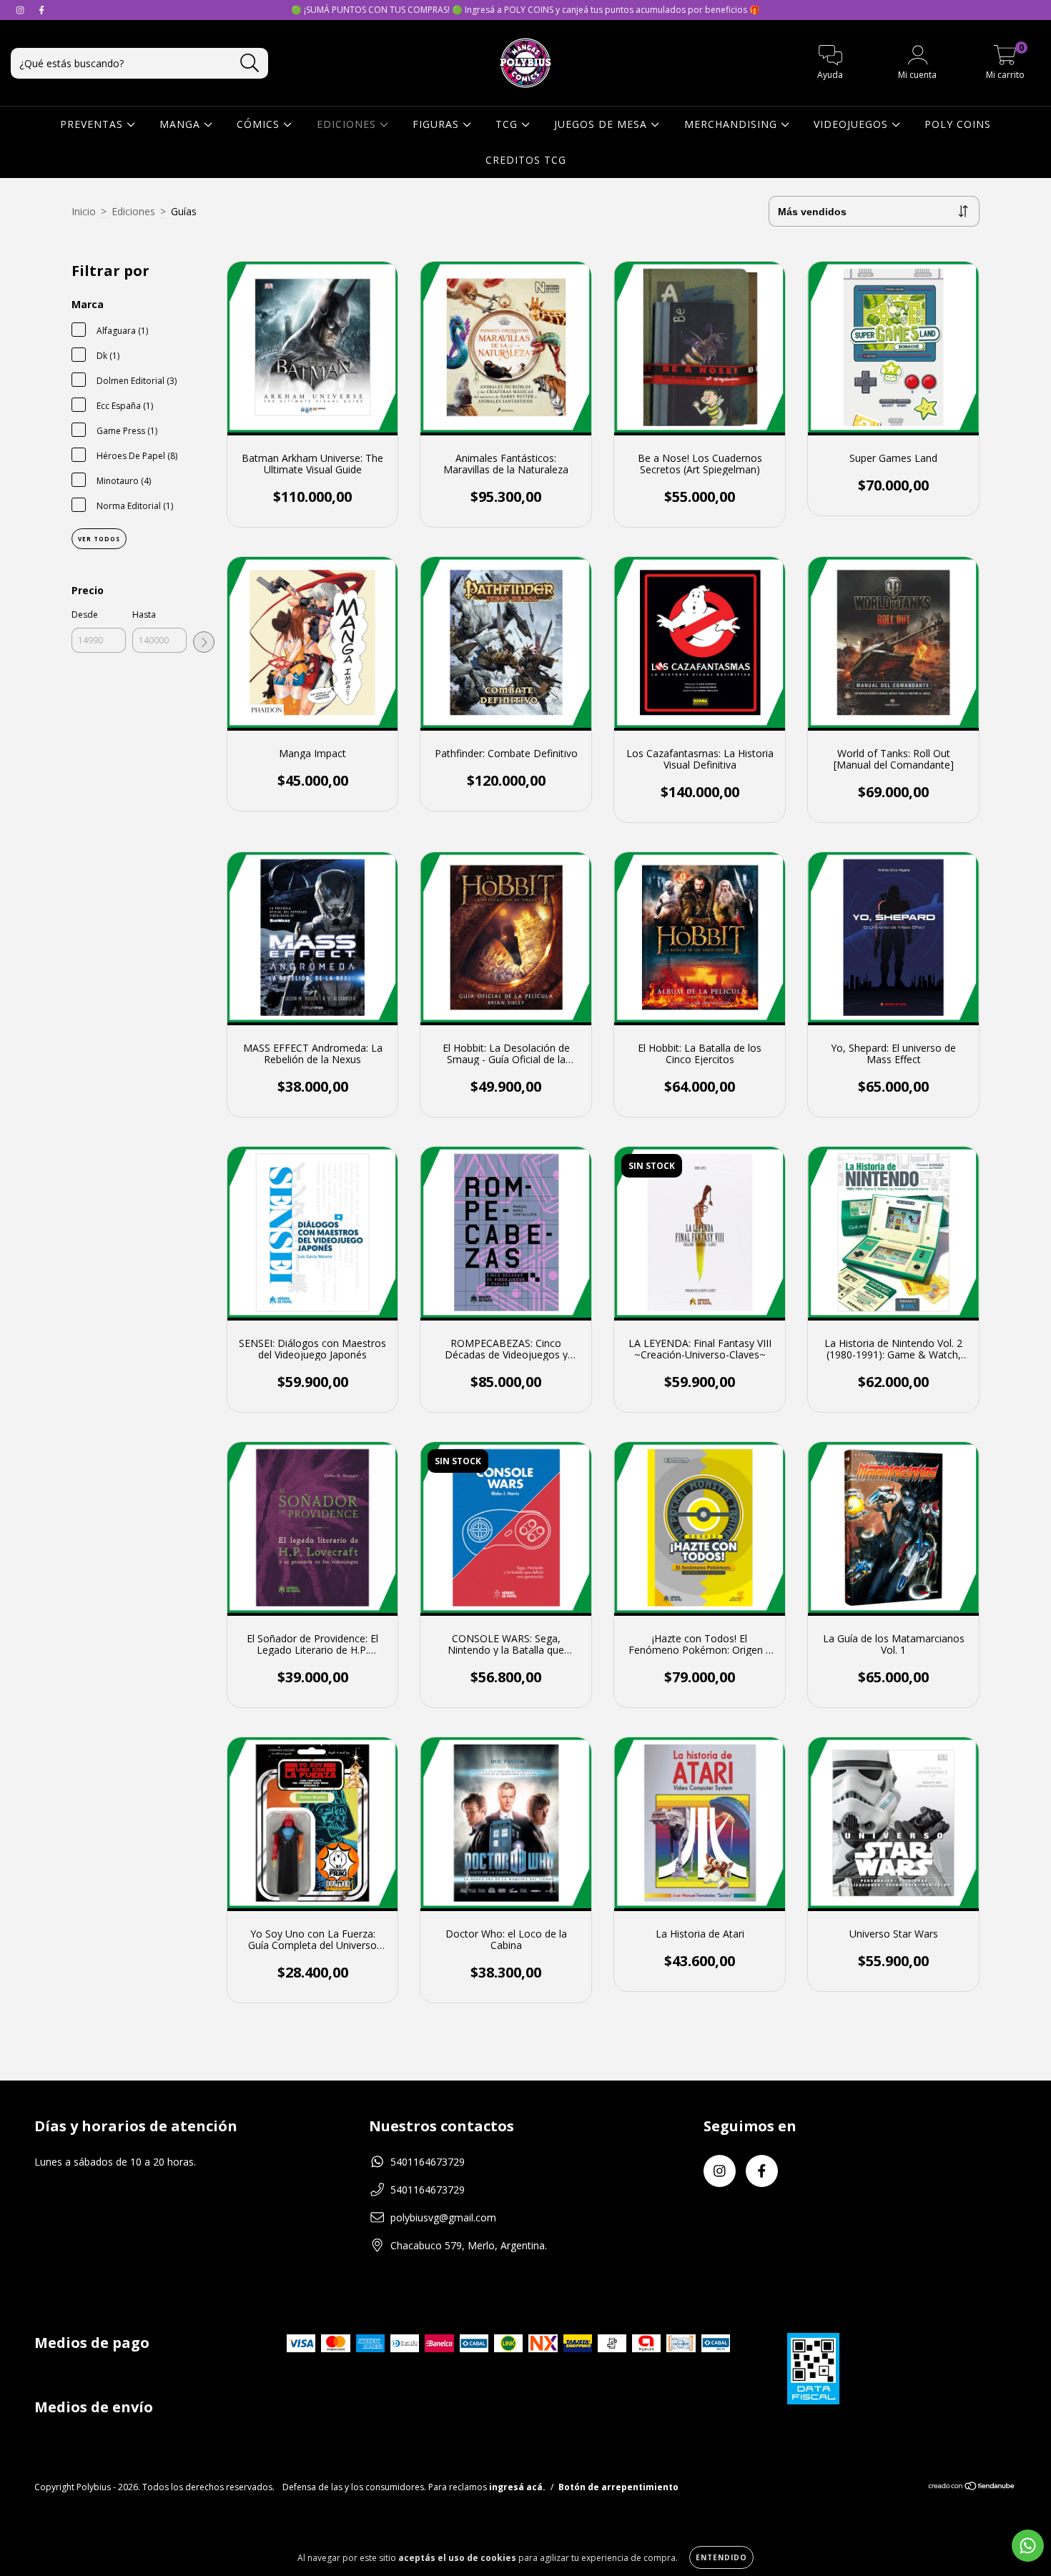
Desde (85, 615)
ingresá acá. (517, 2487)
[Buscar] (250, 63)
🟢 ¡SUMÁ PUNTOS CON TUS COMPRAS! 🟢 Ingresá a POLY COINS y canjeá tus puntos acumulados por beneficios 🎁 (525, 10)
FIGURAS (438, 124)
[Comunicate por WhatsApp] (1028, 2546)
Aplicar (204, 642)
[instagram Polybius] (21, 10)
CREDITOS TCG (526, 160)
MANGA (182, 124)
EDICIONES (348, 124)
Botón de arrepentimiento (618, 2487)
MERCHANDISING (732, 124)
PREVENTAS (93, 124)
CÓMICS (260, 124)
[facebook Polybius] (41, 10)
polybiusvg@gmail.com (443, 2217)
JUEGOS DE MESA (602, 124)
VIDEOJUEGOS (853, 124)
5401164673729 (428, 2162)
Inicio (84, 211)
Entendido (721, 2557)
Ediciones (133, 211)
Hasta (144, 615)
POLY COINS (958, 124)
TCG (508, 124)
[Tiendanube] (972, 2488)
